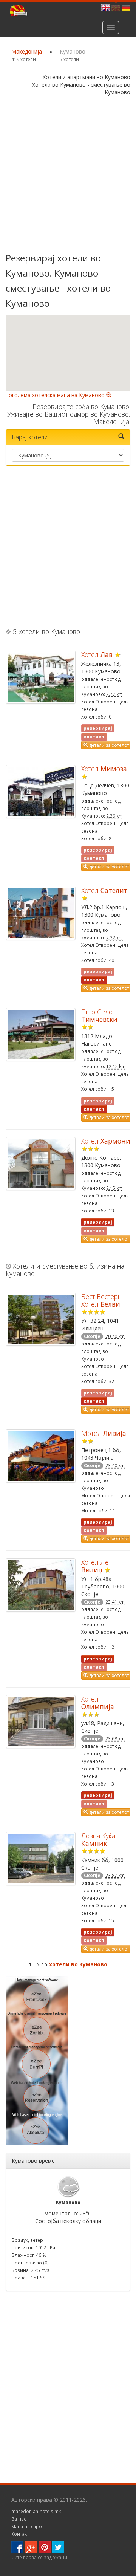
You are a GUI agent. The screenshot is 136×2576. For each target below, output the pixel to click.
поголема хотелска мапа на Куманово (56, 395)
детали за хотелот (109, 745)
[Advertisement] (68, 175)
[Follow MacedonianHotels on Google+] (31, 2546)
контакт (94, 980)
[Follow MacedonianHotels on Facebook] (17, 2546)
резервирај (98, 1222)
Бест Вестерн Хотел (101, 1300)
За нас (19, 2519)
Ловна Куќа (98, 1839)
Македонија (27, 51)
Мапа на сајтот (28, 2526)
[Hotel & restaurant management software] (37, 2060)
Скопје (92, 1336)
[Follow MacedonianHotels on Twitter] (58, 2546)
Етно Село (99, 1015)
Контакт (20, 2534)
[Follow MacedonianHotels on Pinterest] (45, 2546)
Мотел (104, 1433)
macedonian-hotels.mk (36, 2511)
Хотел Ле (95, 1566)
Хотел (97, 654)
